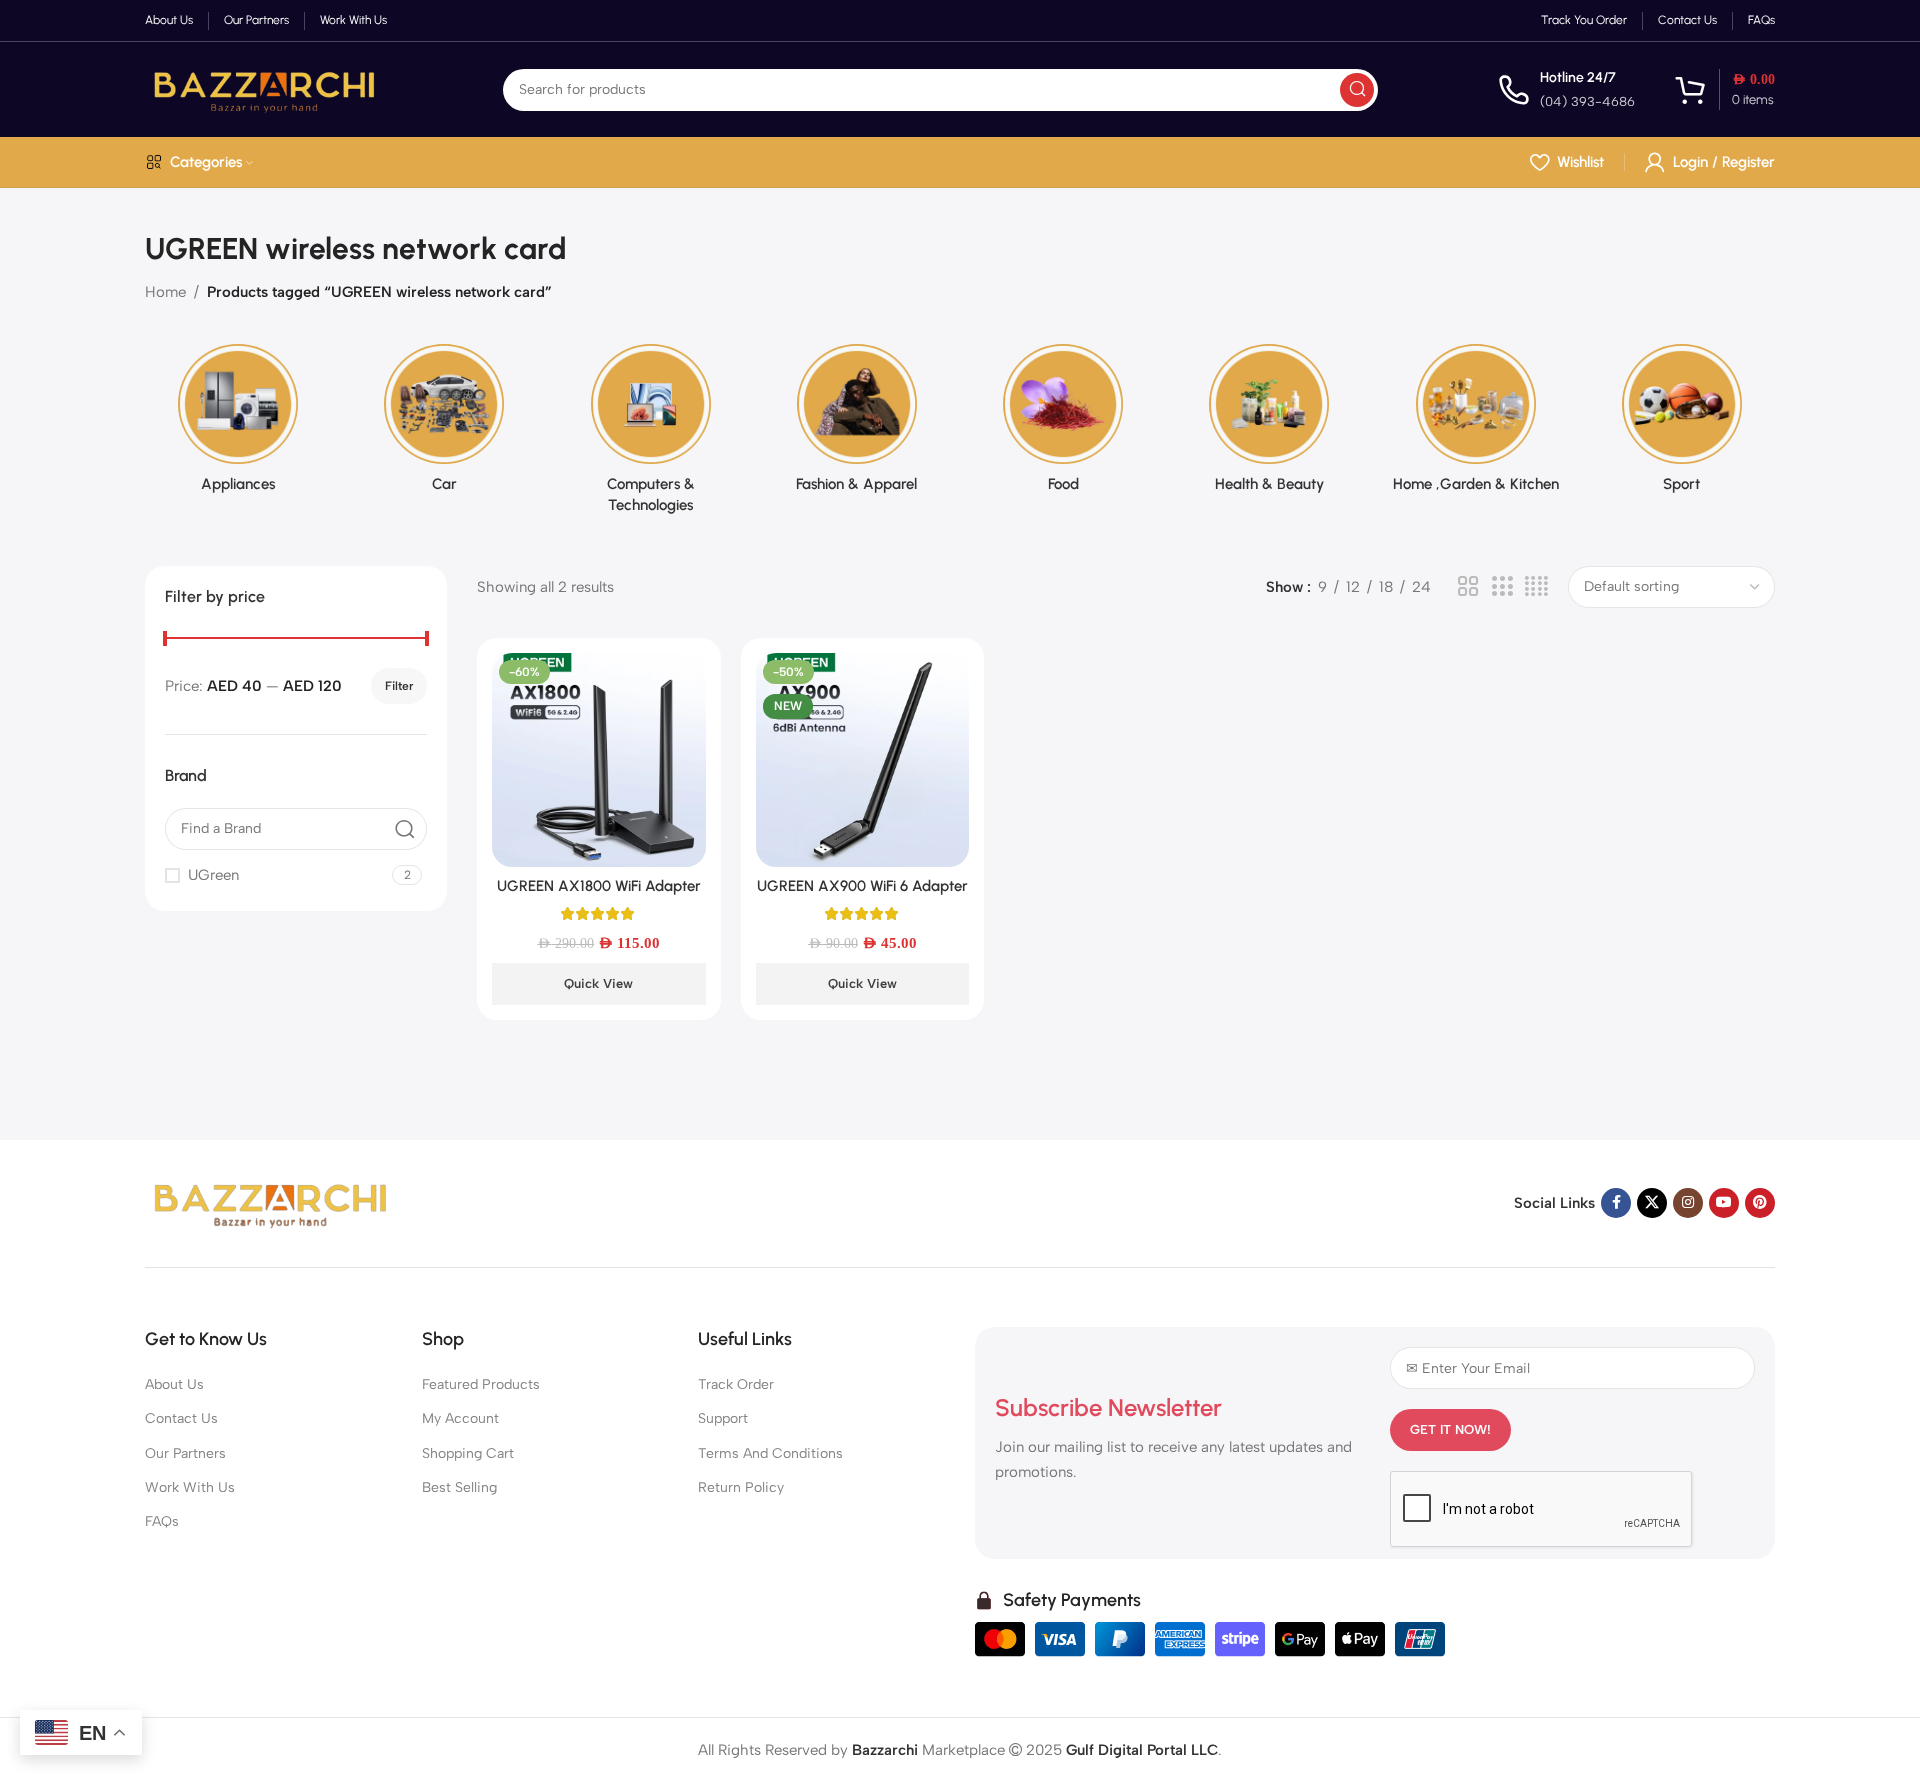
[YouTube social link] (1724, 1203)
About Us (174, 1384)
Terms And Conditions (770, 1453)
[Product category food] (1063, 424)
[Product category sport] (1682, 424)
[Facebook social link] (1616, 1203)
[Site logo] (264, 88)
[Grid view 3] (1502, 587)
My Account (460, 1418)
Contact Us (181, 1418)
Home (165, 292)
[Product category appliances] (238, 424)
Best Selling (459, 1487)
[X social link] (1652, 1203)
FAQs (162, 1521)
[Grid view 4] (1536, 587)
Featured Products (481, 1384)
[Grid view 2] (1468, 587)
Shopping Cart (468, 1453)
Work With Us (190, 1487)
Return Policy (741, 1487)
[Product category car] (444, 424)
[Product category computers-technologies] (651, 435)
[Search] (1357, 90)
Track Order (736, 1384)
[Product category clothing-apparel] (857, 424)
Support (723, 1418)
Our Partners (185, 1453)
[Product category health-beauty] (1269, 424)
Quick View (598, 983)
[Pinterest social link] (1760, 1203)
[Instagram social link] (1688, 1203)
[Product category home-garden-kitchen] (1476, 424)
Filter (399, 686)
